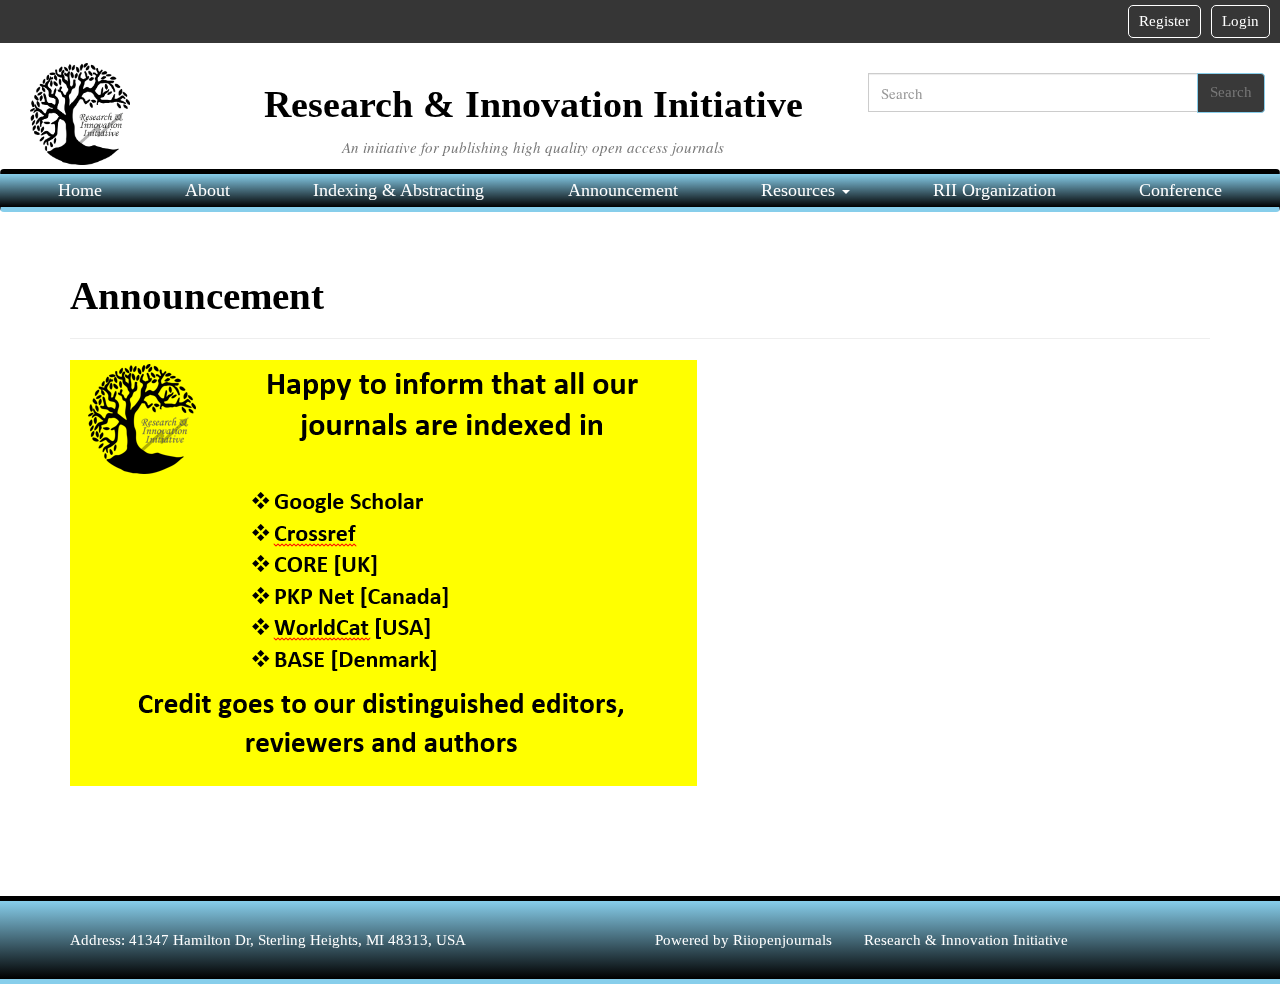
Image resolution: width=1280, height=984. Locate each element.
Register (1164, 21)
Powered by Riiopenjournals (745, 940)
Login (1240, 21)
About (207, 190)
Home (80, 190)
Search (1231, 92)
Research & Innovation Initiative (966, 940)
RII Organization (994, 190)
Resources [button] (800, 190)
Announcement (623, 190)
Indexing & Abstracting (398, 190)
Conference (1180, 190)
